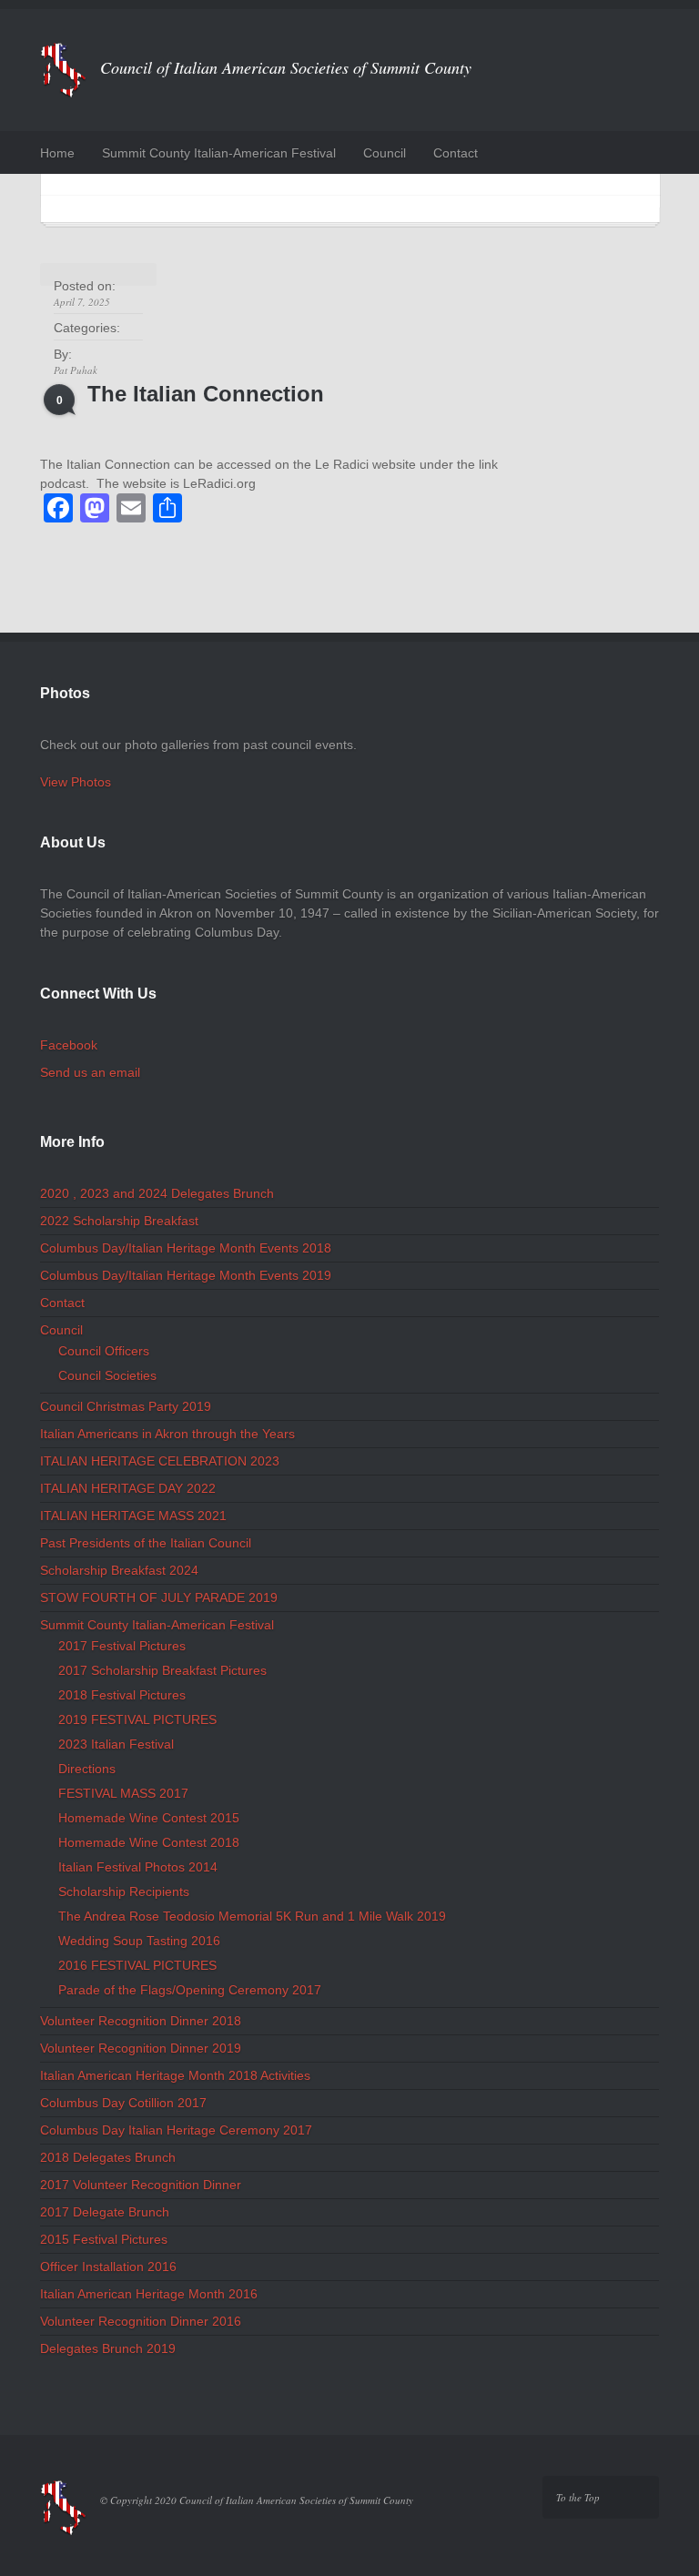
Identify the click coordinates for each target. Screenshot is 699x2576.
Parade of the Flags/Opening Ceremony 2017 (190, 1990)
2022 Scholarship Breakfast (119, 1221)
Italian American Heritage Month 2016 (149, 2294)
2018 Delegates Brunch (108, 2157)
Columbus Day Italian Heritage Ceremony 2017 (176, 2130)
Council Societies (107, 1375)
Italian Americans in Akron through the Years (167, 1434)
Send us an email (90, 1072)
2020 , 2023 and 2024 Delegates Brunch (157, 1193)
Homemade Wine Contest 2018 (149, 1842)
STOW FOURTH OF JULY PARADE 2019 (159, 1597)
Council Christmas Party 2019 (126, 1406)
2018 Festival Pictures (122, 1695)
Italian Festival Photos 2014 (138, 1867)
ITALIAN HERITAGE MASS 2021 (133, 1516)
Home (57, 153)
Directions (87, 1769)
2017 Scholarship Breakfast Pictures (162, 1670)
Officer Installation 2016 (108, 2267)
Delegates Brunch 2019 (108, 2348)
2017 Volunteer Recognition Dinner (141, 2185)
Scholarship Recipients (124, 1891)
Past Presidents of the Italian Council (146, 1543)
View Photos (76, 782)
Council (385, 153)
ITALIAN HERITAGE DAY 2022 (128, 1488)
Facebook (69, 1045)
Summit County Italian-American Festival (219, 153)
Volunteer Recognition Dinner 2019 (141, 2048)
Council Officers (104, 1351)
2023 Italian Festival (116, 1744)
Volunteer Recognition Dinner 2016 (141, 2321)
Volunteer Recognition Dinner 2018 (141, 2021)
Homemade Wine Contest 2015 (149, 1818)
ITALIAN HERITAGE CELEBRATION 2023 (160, 1461)
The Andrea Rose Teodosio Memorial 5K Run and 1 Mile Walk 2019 (252, 1916)
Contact (456, 153)
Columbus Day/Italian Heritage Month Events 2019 (186, 1275)
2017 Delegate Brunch (105, 2212)
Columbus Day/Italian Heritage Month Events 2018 (186, 1248)
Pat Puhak (76, 370)
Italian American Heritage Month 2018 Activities (175, 2075)
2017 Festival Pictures (122, 1646)
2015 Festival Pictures (104, 2239)
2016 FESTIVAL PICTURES (137, 1965)
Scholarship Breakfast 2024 (119, 1570)
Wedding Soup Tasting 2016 (139, 1941)
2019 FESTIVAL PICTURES (137, 1719)
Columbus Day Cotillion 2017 (123, 2103)
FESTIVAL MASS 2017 (123, 1793)
